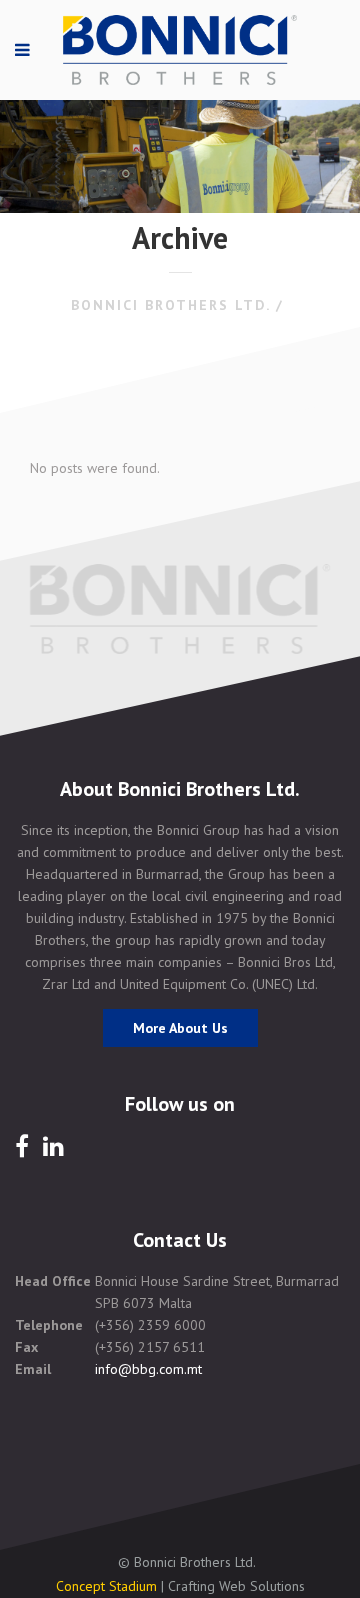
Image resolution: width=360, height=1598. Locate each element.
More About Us (180, 1028)
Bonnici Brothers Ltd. (170, 305)
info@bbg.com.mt (148, 1369)
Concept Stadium (106, 1586)
